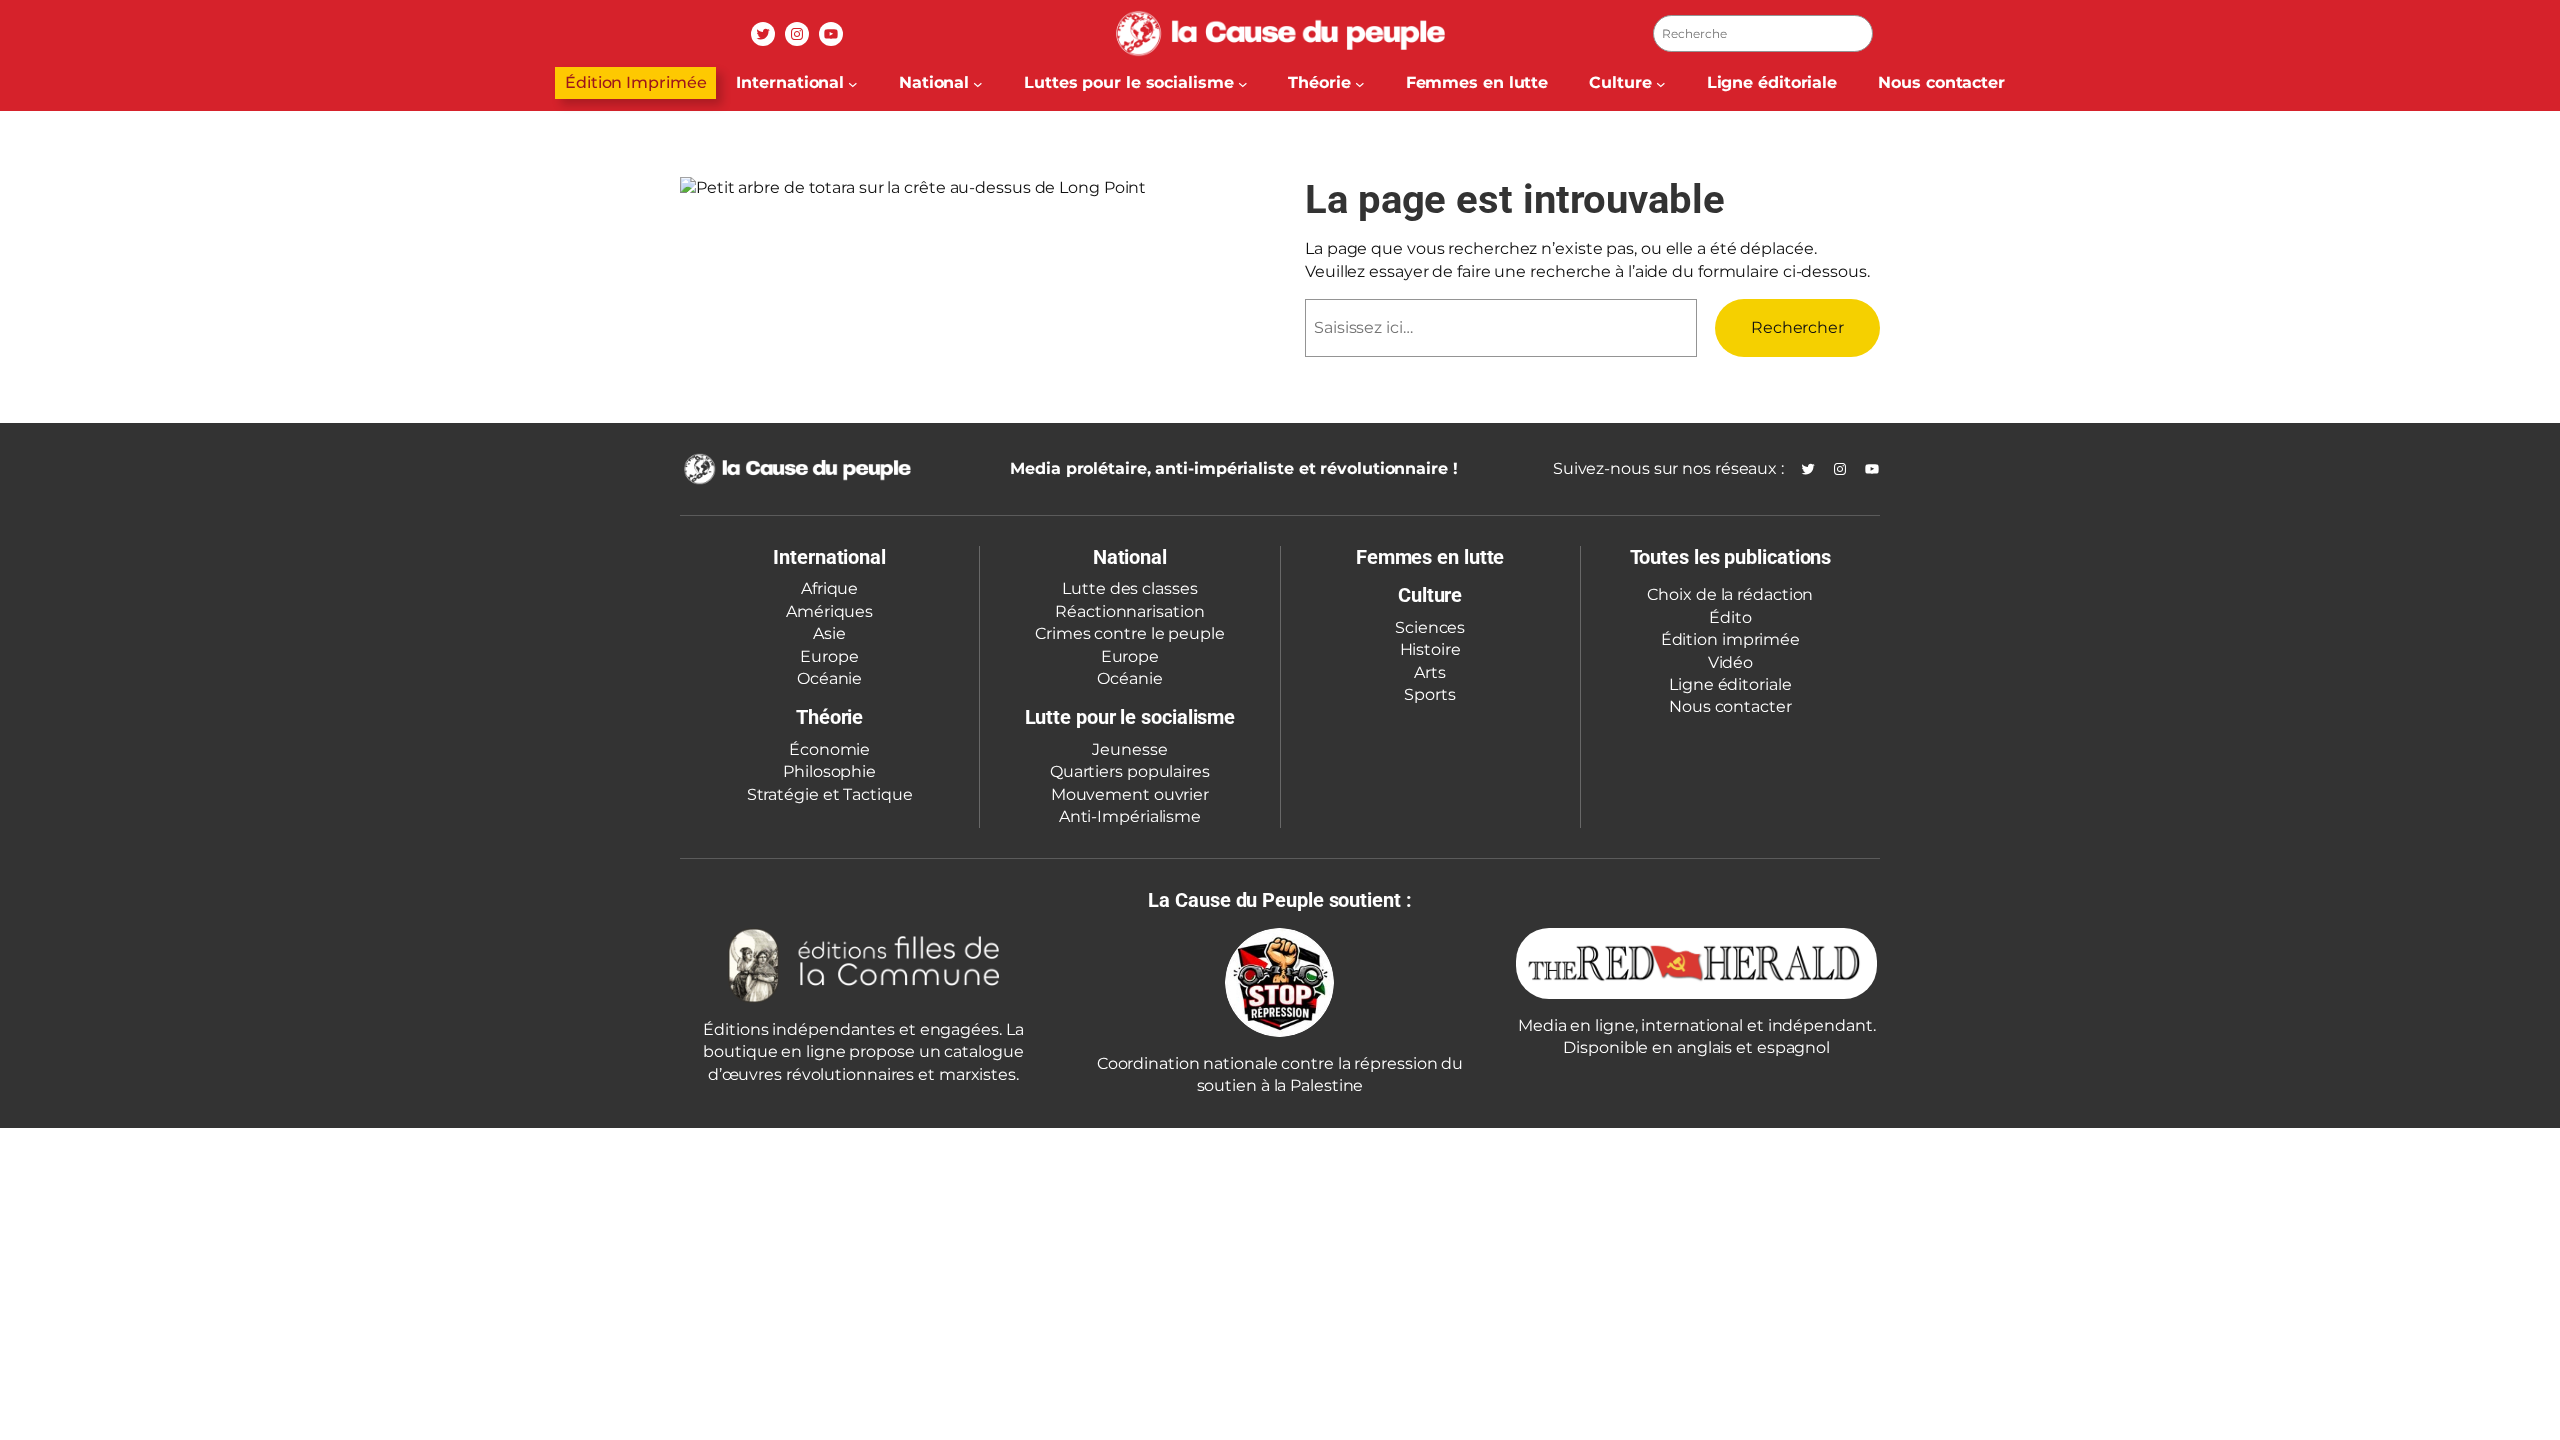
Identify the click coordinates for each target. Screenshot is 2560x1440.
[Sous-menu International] (853, 83)
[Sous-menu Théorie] (1360, 83)
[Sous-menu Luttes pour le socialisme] (1243, 83)
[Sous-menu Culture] (1661, 83)
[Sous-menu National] (978, 83)
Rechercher (1797, 327)
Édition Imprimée (635, 82)
